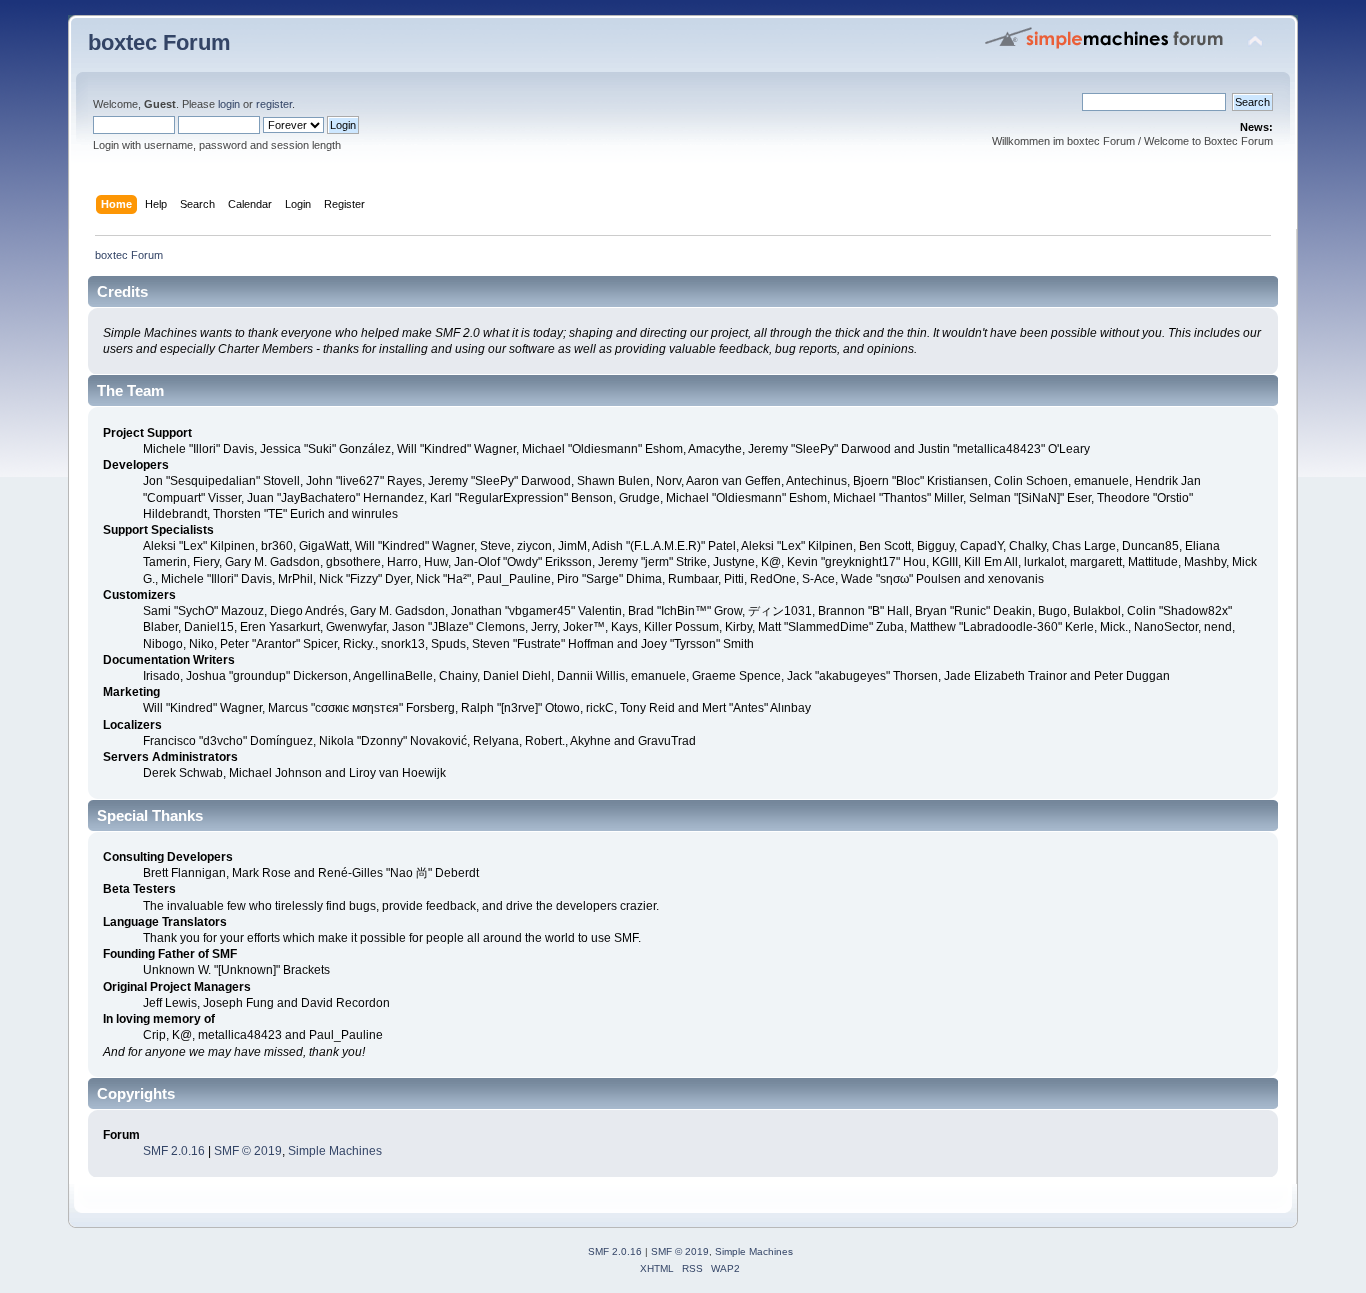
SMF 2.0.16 (174, 1151)
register (274, 104)
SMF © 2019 (248, 1151)
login (229, 104)
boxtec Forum (159, 42)
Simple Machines (335, 1151)
